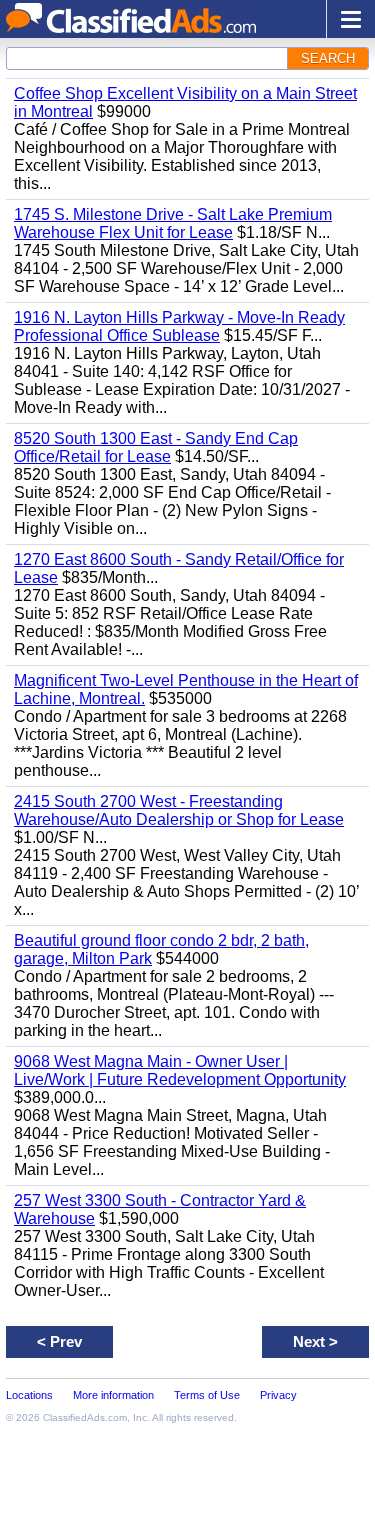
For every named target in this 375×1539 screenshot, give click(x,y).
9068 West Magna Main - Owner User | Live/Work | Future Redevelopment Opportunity (180, 1070)
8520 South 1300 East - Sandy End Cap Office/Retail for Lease (156, 447)
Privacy (278, 1395)
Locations (29, 1395)
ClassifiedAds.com (85, 1417)
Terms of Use (207, 1395)
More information (113, 1395)
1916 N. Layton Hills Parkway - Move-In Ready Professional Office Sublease (179, 326)
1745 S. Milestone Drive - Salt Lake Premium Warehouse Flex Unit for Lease (173, 223)
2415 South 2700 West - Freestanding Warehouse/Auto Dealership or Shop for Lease (179, 810)
